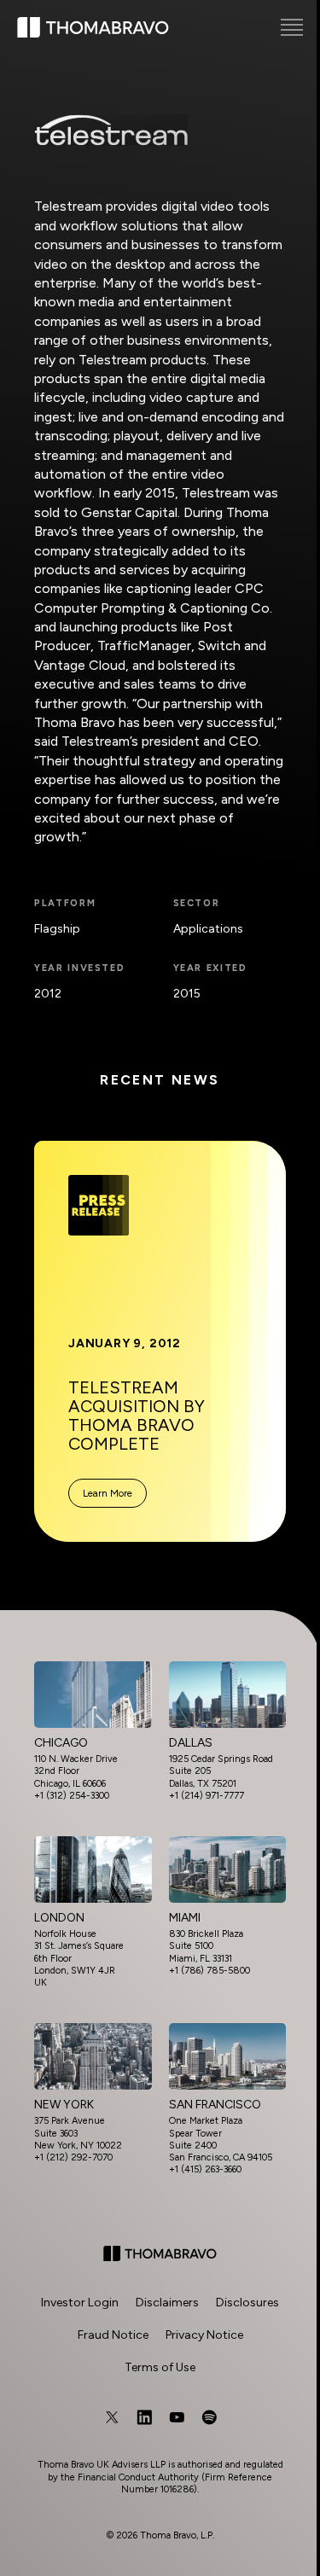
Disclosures (247, 2303)
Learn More (108, 1493)
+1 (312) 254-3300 (72, 1796)
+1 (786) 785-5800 (209, 1971)
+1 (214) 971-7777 (207, 1796)
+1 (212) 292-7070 (73, 2157)
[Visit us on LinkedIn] (144, 2417)
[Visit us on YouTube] (177, 2417)
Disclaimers (167, 2303)
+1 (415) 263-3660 (205, 2169)
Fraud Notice (113, 2335)
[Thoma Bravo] (160, 2253)
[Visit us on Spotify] (209, 2417)
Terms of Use (160, 2367)
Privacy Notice (204, 2335)
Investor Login (80, 2303)
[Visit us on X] (112, 2417)
